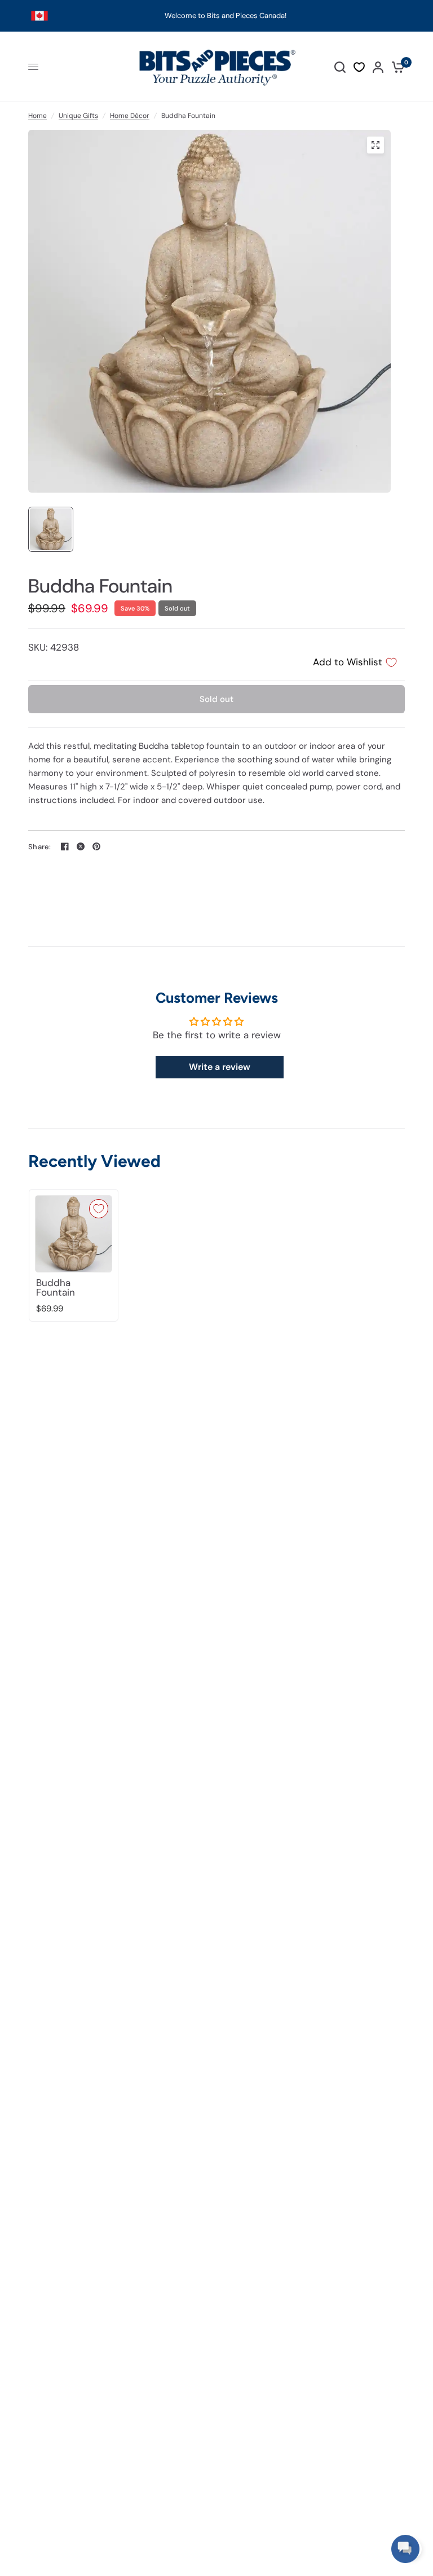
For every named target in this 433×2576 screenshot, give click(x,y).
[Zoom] (375, 145)
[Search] (340, 67)
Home (37, 116)
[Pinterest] (96, 846)
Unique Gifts (78, 116)
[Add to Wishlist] (99, 1209)
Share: (40, 847)
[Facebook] (65, 846)
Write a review (220, 1067)
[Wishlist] (359, 67)
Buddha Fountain (56, 1288)
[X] (81, 846)
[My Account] (378, 67)
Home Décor (130, 116)
